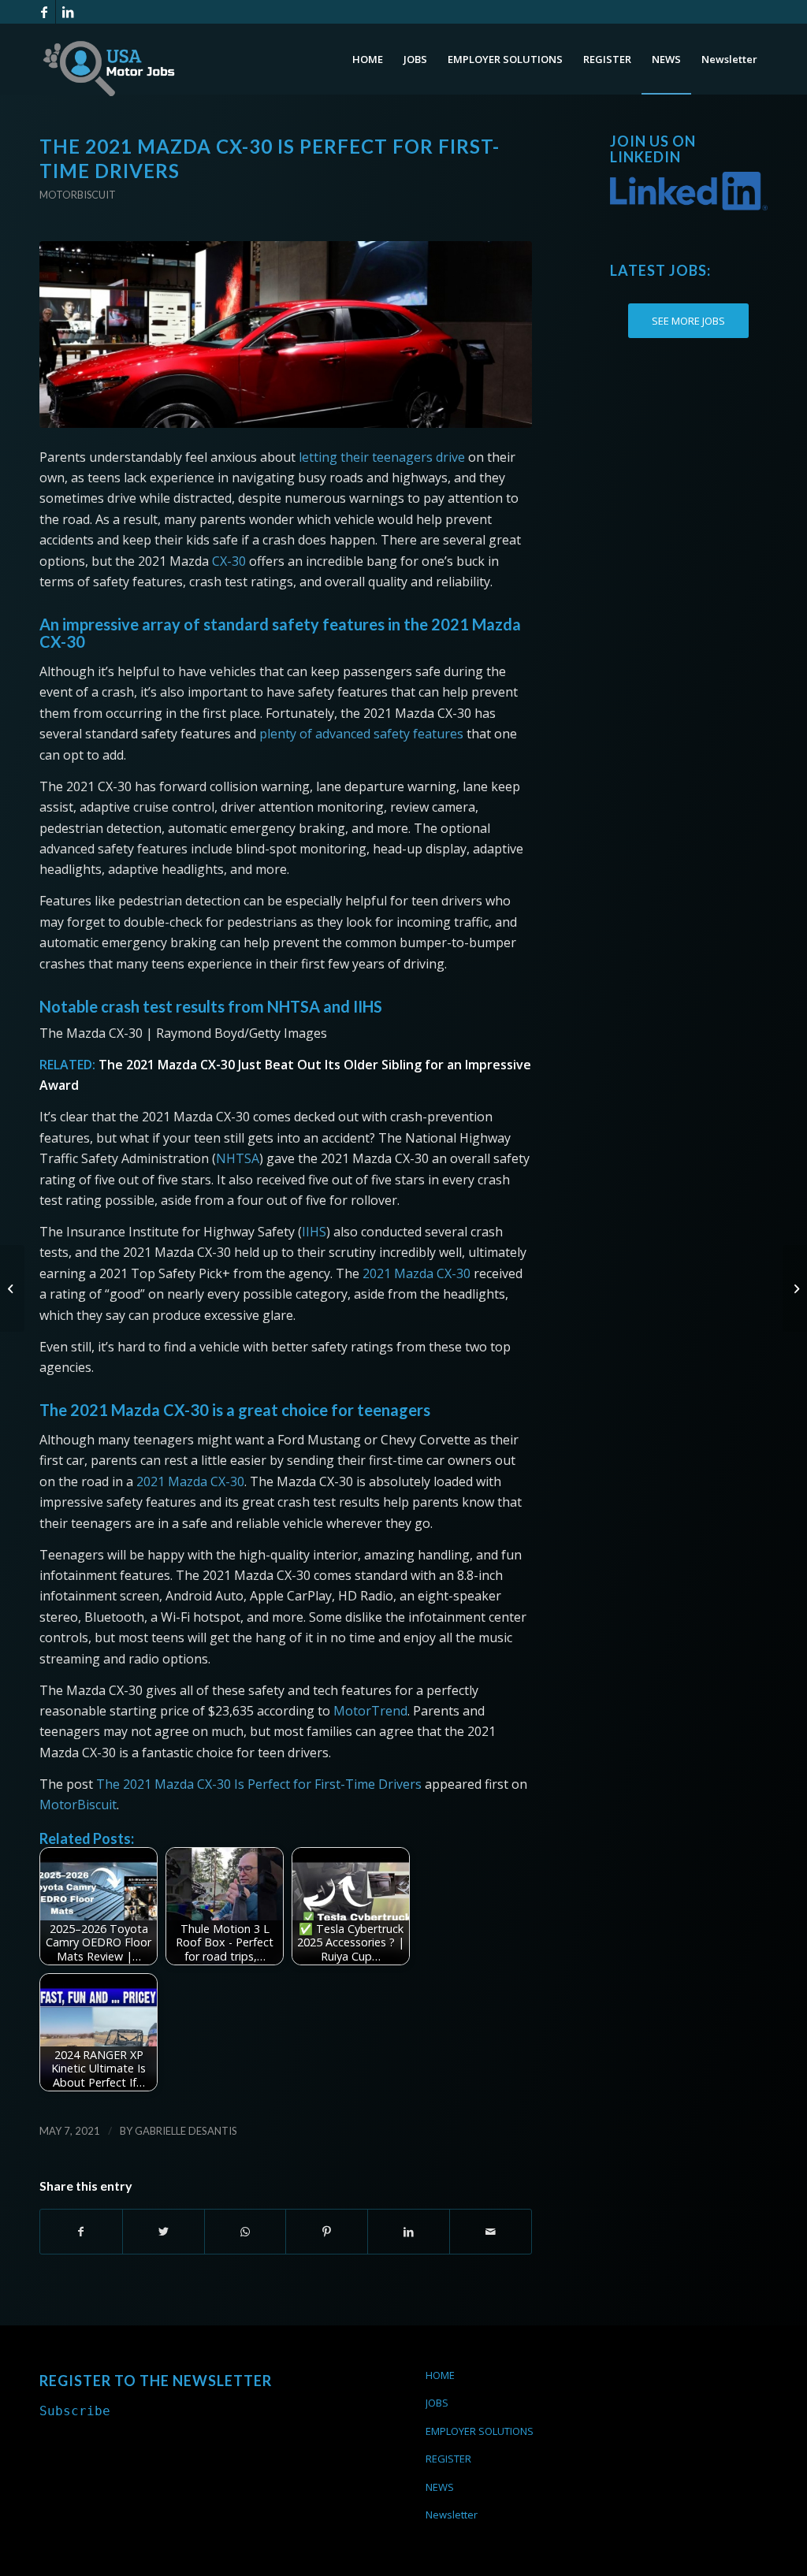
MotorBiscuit (78, 1805)
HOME (440, 2375)
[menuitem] (368, 59)
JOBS (437, 2403)
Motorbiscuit (78, 195)
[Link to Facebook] (44, 12)
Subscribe (75, 2411)
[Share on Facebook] (81, 2232)
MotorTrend (370, 1711)
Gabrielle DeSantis (186, 2131)
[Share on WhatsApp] (245, 2232)
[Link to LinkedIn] (68, 12)
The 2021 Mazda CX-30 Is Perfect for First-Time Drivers (259, 1784)
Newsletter (452, 2515)
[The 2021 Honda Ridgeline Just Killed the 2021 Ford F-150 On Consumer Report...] (795, 1288)
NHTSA (238, 1158)
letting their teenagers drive (382, 457)
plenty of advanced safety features (361, 734)
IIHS (314, 1232)
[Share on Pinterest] (327, 2232)
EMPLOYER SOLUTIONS (480, 2431)
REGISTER (448, 2459)
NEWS (440, 2487)
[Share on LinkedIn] (409, 2232)
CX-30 (229, 561)
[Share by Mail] (491, 2232)
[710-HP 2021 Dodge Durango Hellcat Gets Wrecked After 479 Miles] (12, 1288)
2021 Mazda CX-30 (417, 1273)
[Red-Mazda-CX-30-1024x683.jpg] (286, 335)
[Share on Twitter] (164, 2232)
